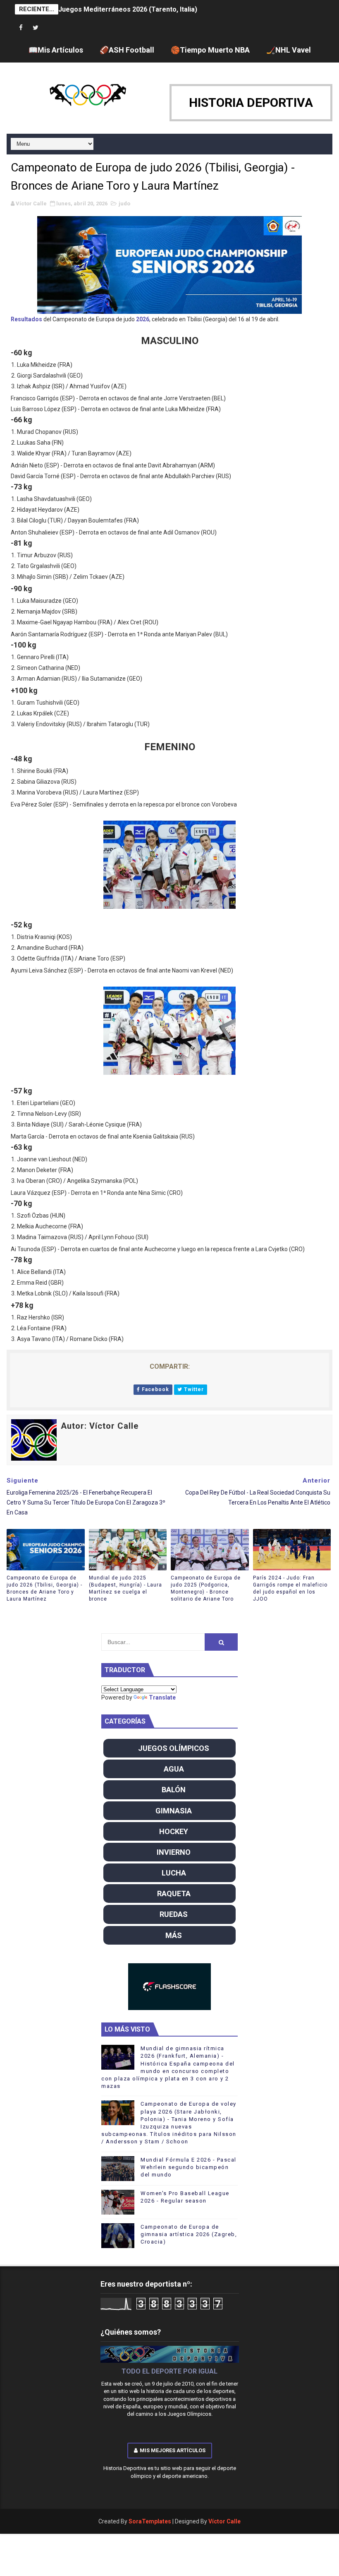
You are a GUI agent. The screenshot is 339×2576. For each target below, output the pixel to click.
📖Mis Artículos (56, 50)
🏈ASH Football (127, 50)
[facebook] (21, 28)
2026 (143, 319)
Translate (162, 1697)
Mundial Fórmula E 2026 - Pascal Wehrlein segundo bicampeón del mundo (189, 2167)
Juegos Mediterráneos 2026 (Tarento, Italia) (128, 9)
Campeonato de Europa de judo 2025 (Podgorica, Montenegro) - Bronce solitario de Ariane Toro (206, 1588)
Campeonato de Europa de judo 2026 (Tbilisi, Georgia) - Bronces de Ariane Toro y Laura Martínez (44, 1588)
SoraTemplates (150, 2521)
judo (124, 203)
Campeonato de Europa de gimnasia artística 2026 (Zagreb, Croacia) (189, 2234)
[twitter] (36, 28)
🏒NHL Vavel (289, 50)
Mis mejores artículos (173, 2450)
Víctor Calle (224, 2521)
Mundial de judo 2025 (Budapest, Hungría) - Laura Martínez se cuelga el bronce (125, 1588)
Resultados (26, 319)
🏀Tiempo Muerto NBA (210, 50)
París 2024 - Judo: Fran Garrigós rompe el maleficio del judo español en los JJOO (290, 1588)
